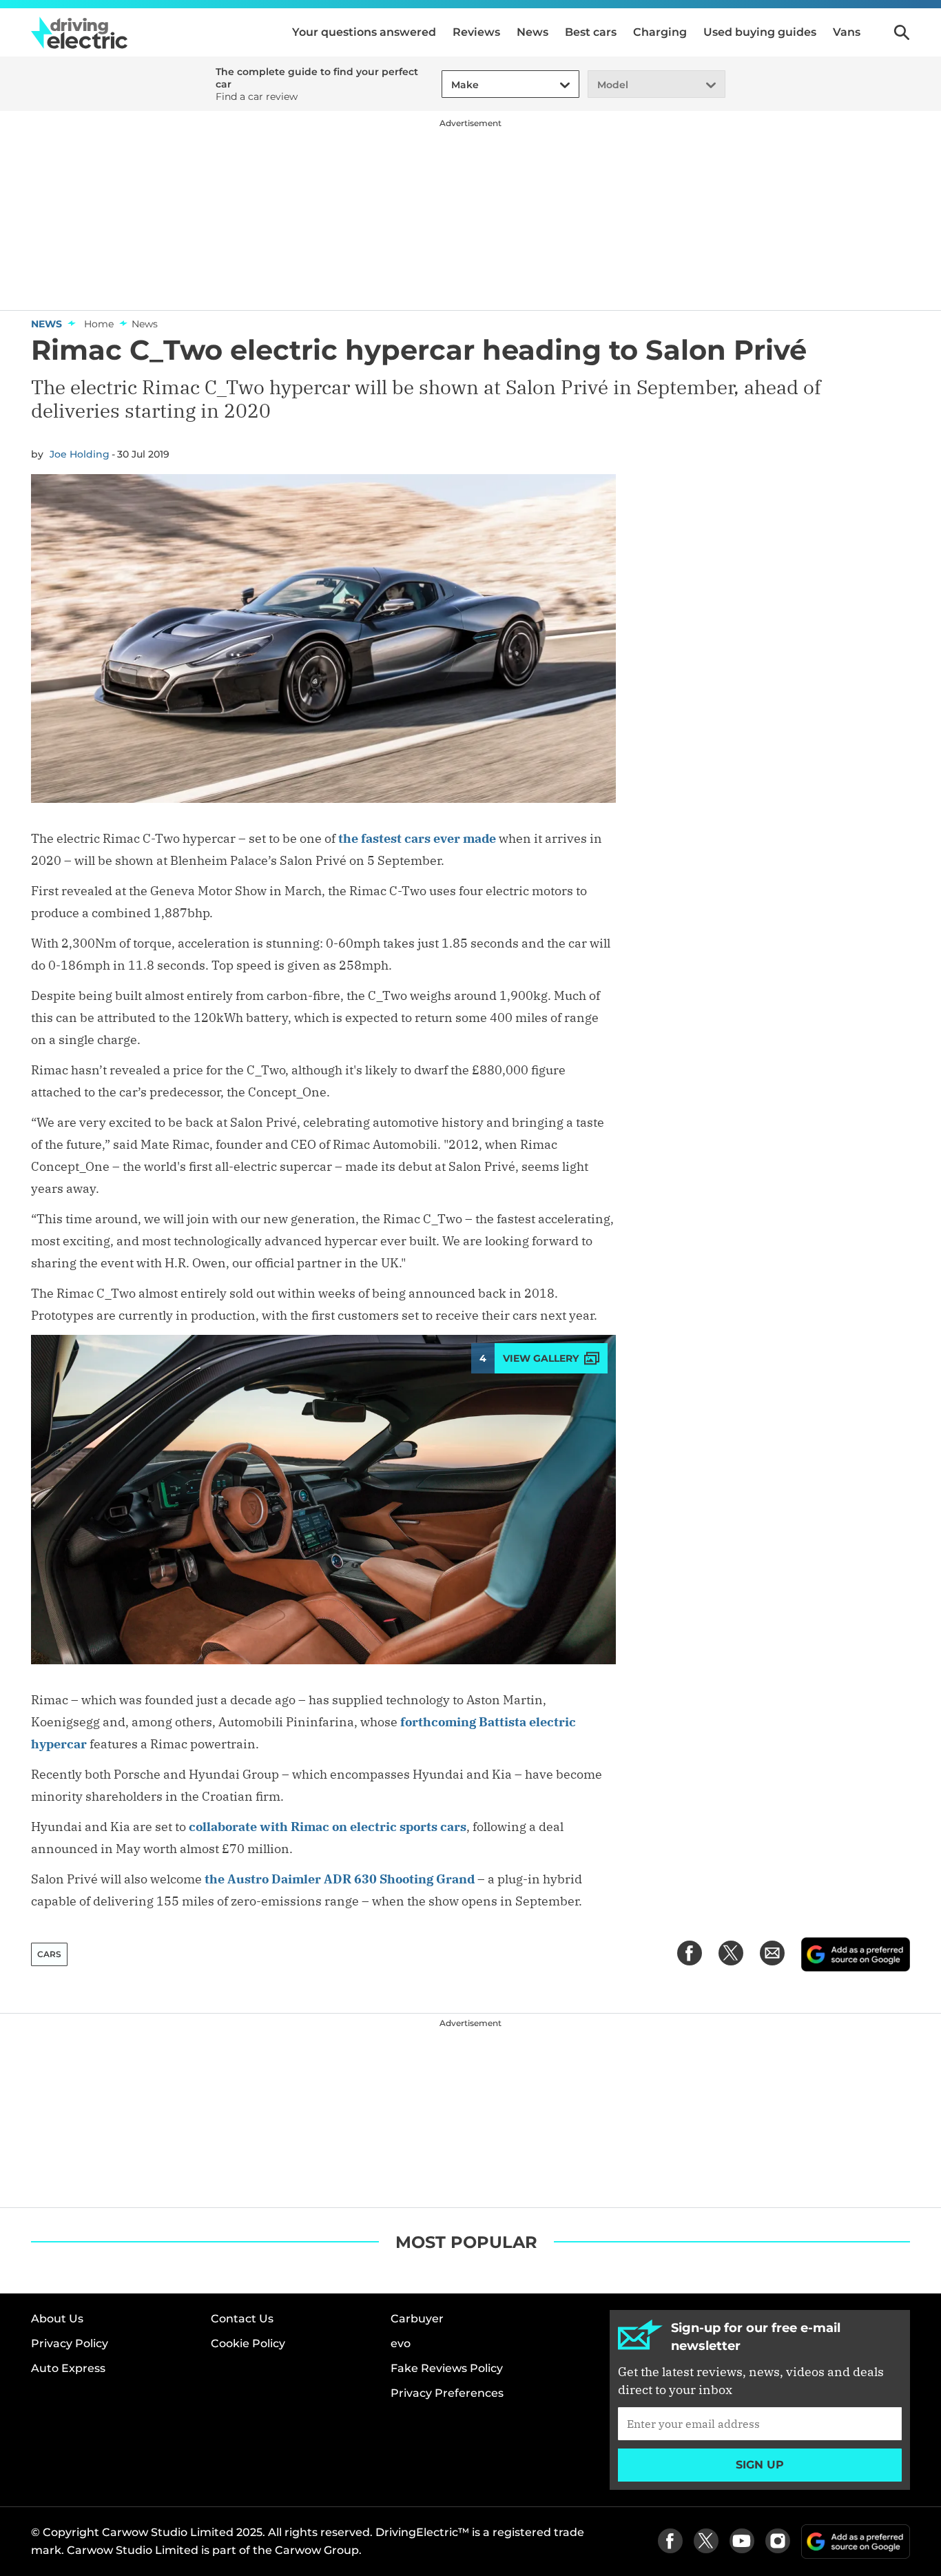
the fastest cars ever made (417, 838)
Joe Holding (80, 454)
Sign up (760, 2465)
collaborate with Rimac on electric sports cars (328, 1827)
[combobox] (449, 85)
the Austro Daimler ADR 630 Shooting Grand (340, 1879)
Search (902, 32)
